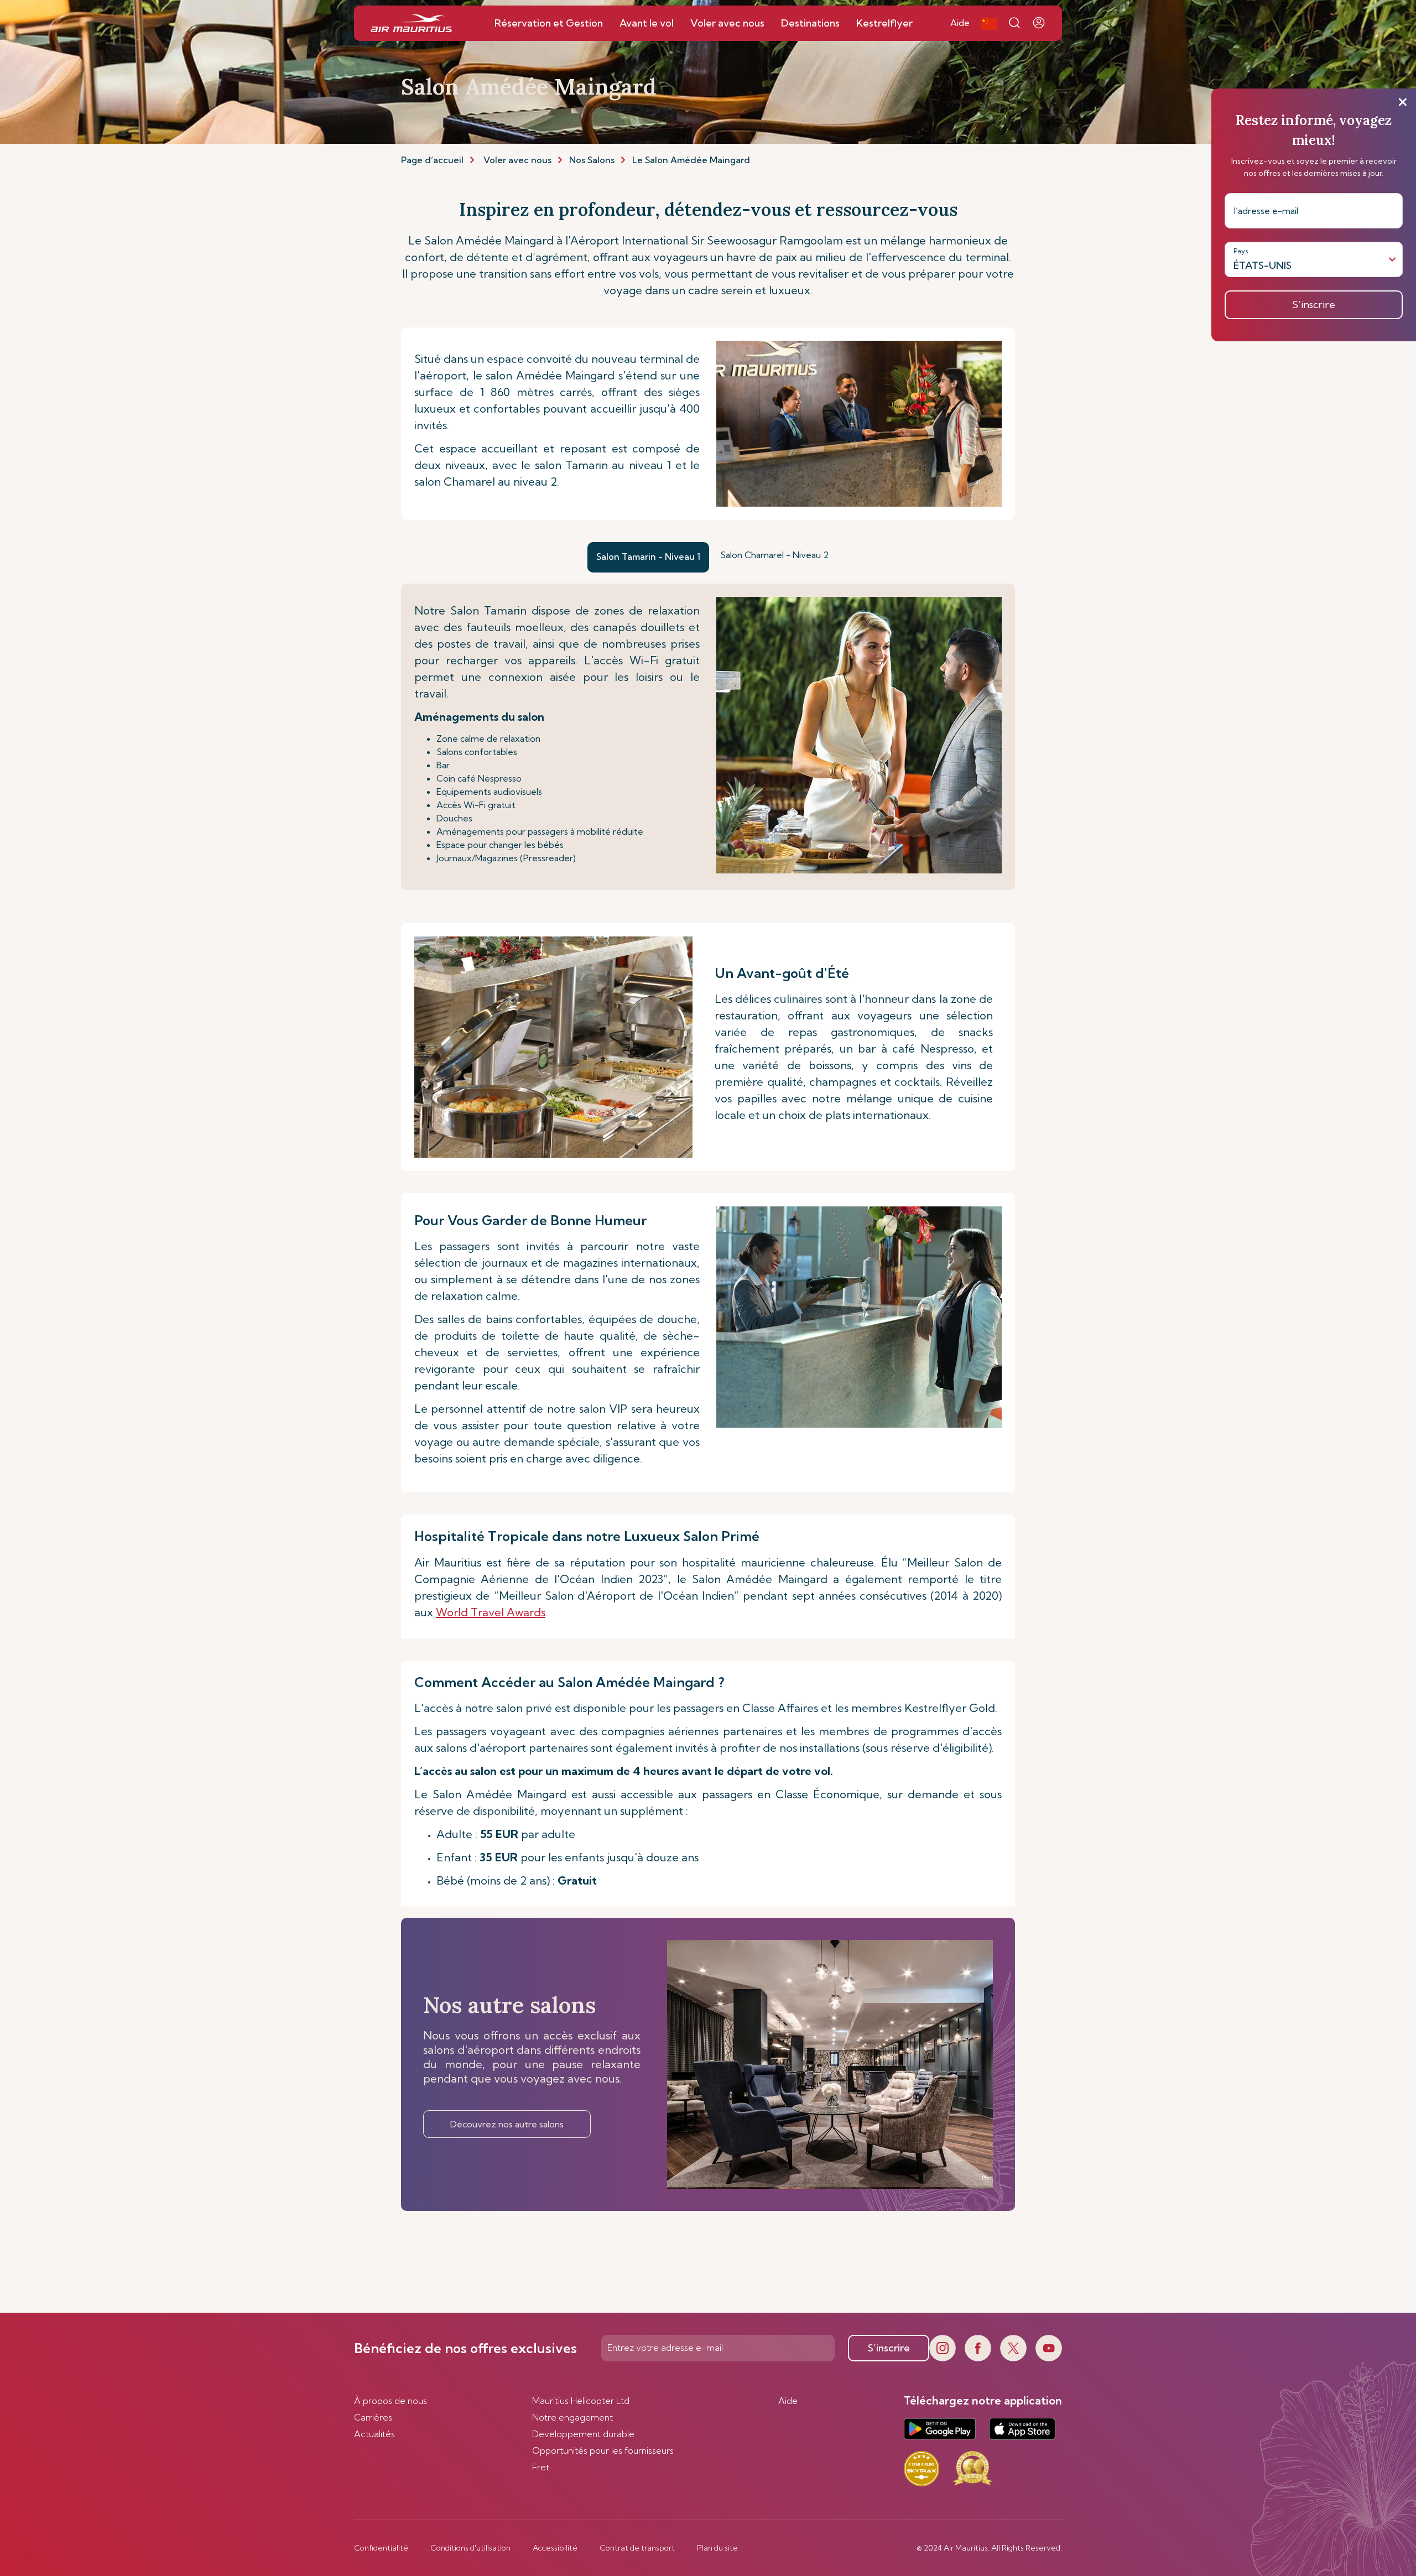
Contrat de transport (637, 2548)
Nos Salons (592, 160)
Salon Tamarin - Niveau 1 (648, 556)
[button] (989, 23)
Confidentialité (381, 2548)
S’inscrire (889, 2348)
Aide (788, 2401)
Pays (1241, 251)
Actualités (374, 2434)
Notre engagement (572, 2417)
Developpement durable (583, 2434)
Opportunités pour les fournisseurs (603, 2450)
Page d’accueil (432, 160)
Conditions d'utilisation (470, 2548)
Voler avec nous (517, 160)
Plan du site (717, 2548)
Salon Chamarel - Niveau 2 (774, 555)
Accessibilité (555, 2548)
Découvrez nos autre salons (507, 2124)
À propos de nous (391, 2401)
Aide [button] (960, 23)
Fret (541, 2467)
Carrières (373, 2417)
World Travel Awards (491, 1612)
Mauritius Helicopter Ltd (581, 2401)
